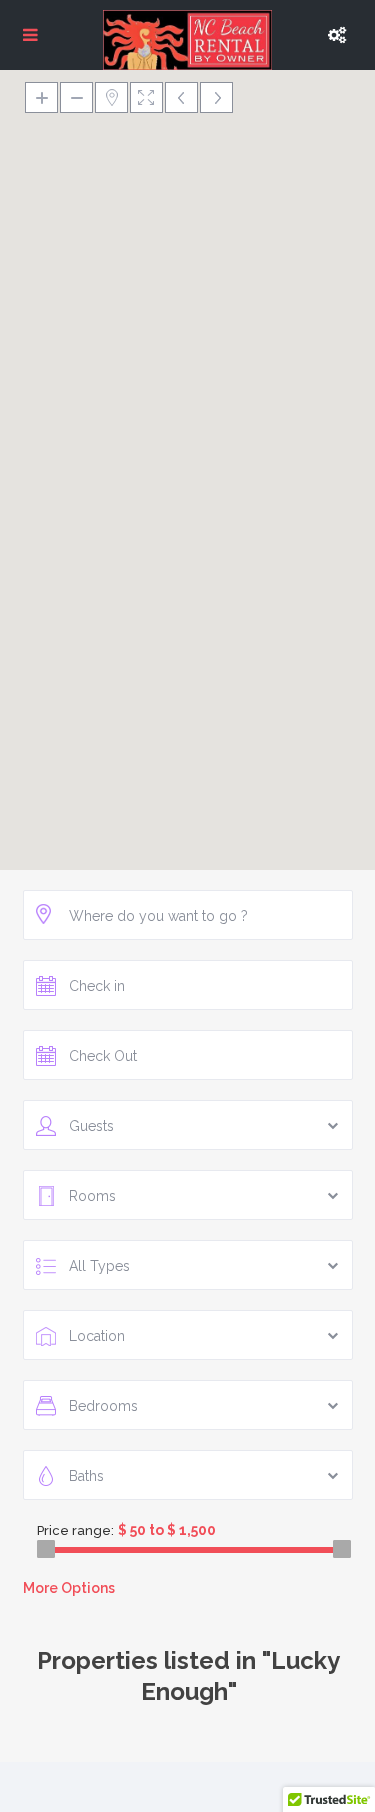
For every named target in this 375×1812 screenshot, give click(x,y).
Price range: (75, 1530)
